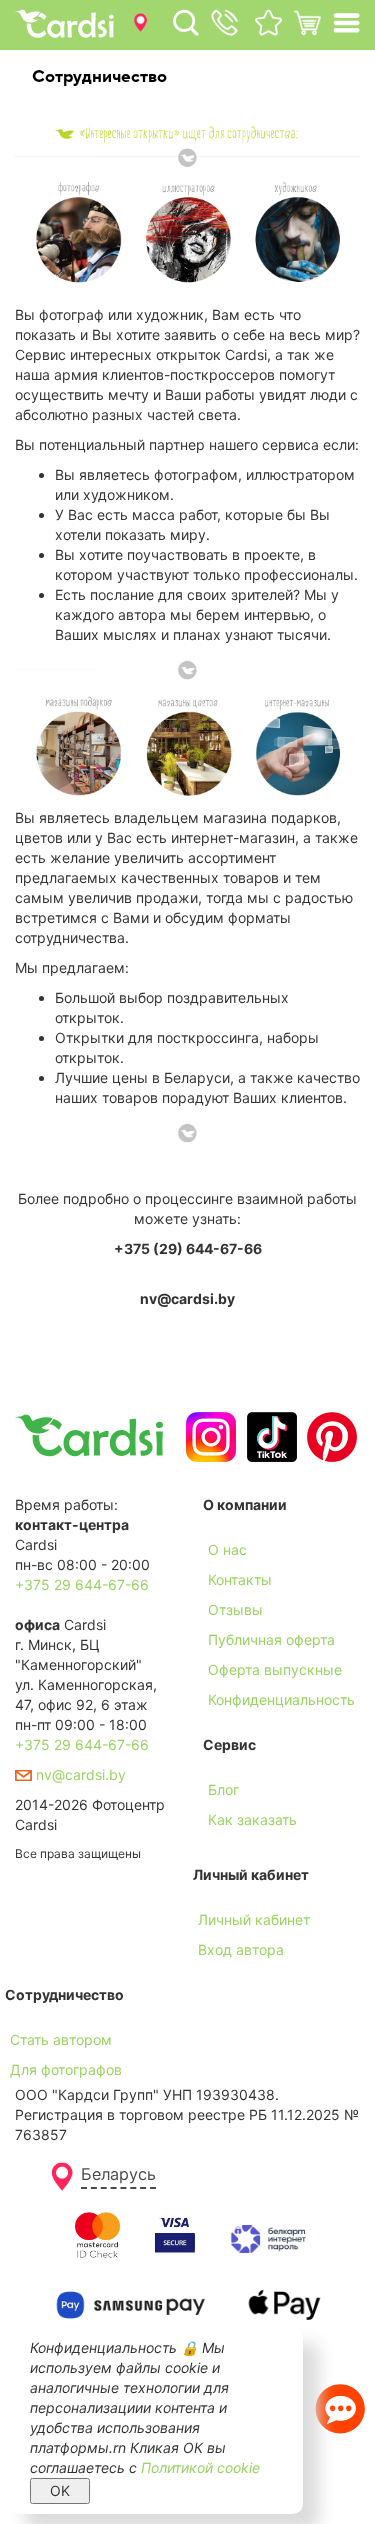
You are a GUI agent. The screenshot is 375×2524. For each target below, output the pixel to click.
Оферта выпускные (275, 1669)
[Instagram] (208, 1437)
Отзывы (235, 1609)
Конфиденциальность (281, 1699)
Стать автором (61, 2039)
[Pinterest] (329, 1437)
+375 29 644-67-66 (82, 1584)
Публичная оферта (271, 1639)
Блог (223, 1789)
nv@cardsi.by (79, 1774)
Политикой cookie (200, 2467)
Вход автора (241, 1949)
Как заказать (252, 1819)
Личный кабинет (254, 1919)
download (235, 1849)
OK (60, 2490)
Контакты (240, 1579)
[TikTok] (269, 1437)
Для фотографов (66, 2069)
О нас (227, 1549)
